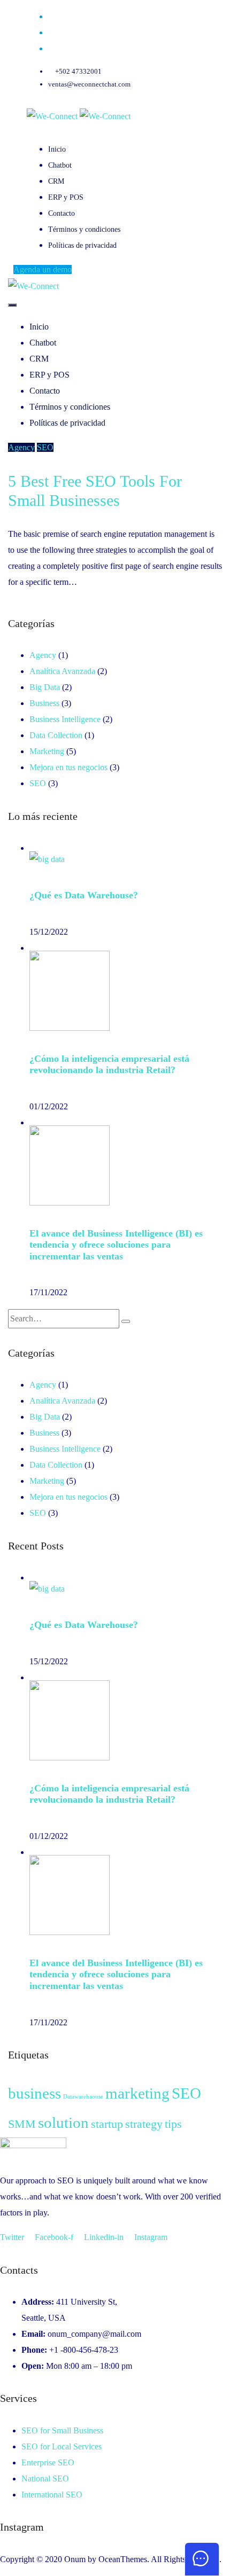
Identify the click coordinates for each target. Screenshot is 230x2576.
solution (63, 2123)
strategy (144, 2124)
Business (44, 703)
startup (107, 2124)
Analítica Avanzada (62, 671)
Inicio (57, 149)
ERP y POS (66, 197)
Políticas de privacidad (82, 245)
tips (173, 2124)
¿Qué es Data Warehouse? (84, 895)
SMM (22, 2124)
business (34, 2093)
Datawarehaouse (83, 2097)
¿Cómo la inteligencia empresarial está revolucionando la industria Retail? (109, 1064)
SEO (45, 447)
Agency (21, 447)
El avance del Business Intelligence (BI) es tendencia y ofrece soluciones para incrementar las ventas (116, 1245)
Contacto (62, 213)
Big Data (45, 687)
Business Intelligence (65, 719)
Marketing (47, 751)
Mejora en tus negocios (68, 767)
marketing (137, 2093)
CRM (56, 181)
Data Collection (56, 735)
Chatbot (60, 165)
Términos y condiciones (84, 229)
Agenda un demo (43, 269)
